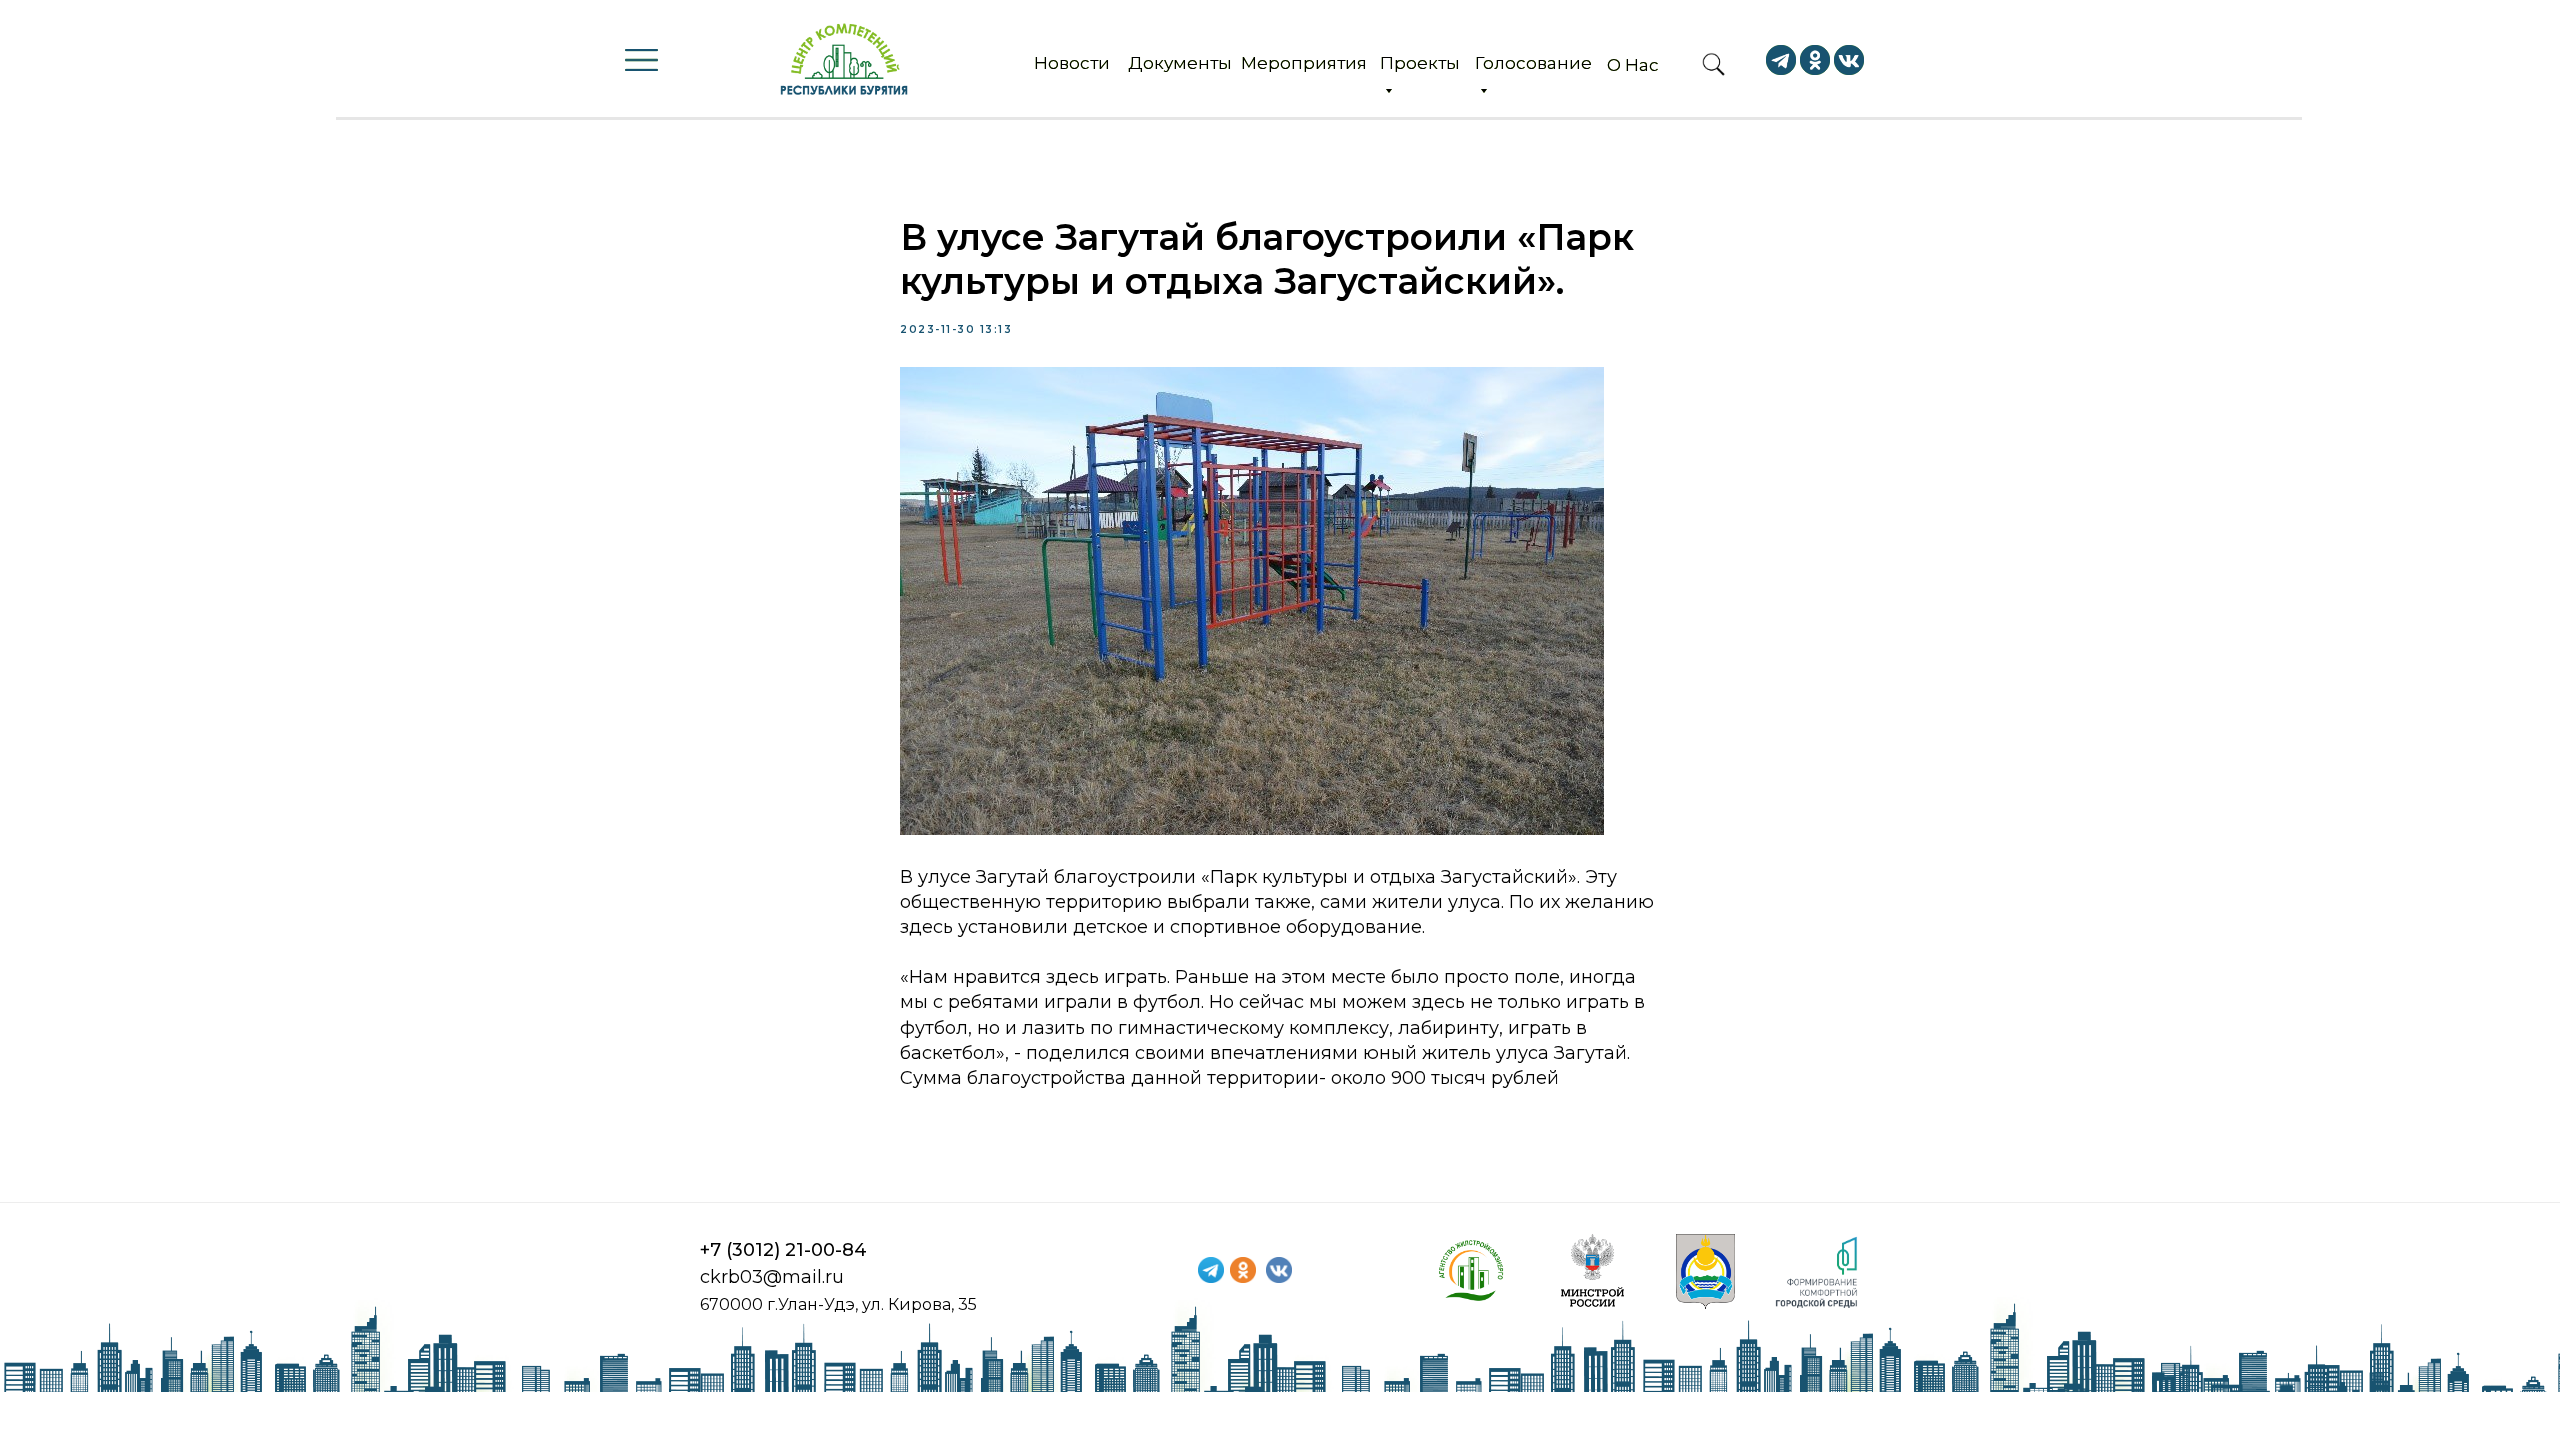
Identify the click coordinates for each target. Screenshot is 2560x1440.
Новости (1072, 63)
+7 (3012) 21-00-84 (783, 1250)
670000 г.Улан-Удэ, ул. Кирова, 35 (838, 1304)
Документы (1180, 63)
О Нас (1633, 65)
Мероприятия (1304, 63)
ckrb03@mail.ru (772, 1277)
